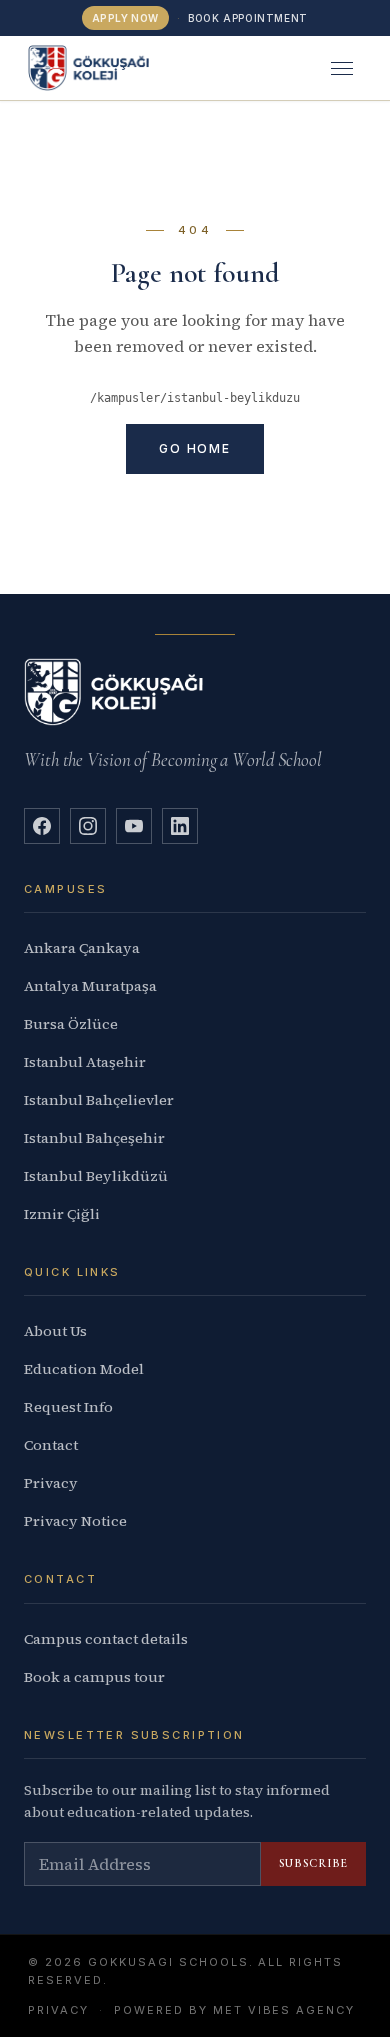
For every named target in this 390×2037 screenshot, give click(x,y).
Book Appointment (248, 18)
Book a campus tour (94, 1677)
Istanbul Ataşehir (85, 1062)
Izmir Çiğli (62, 1214)
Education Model (84, 1369)
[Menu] (342, 68)
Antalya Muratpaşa (90, 986)
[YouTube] (134, 826)
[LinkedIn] (180, 826)
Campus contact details (106, 1639)
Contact (51, 1445)
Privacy (51, 1483)
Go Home (195, 448)
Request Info (68, 1407)
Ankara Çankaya (82, 948)
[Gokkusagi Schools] (88, 68)
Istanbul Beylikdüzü (96, 1176)
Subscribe (313, 1863)
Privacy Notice (75, 1521)
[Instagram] (88, 826)
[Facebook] (42, 826)
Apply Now (125, 18)
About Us (55, 1331)
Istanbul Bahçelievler (99, 1100)
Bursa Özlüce (71, 1024)
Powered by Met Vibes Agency (234, 2010)
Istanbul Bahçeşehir (94, 1138)
